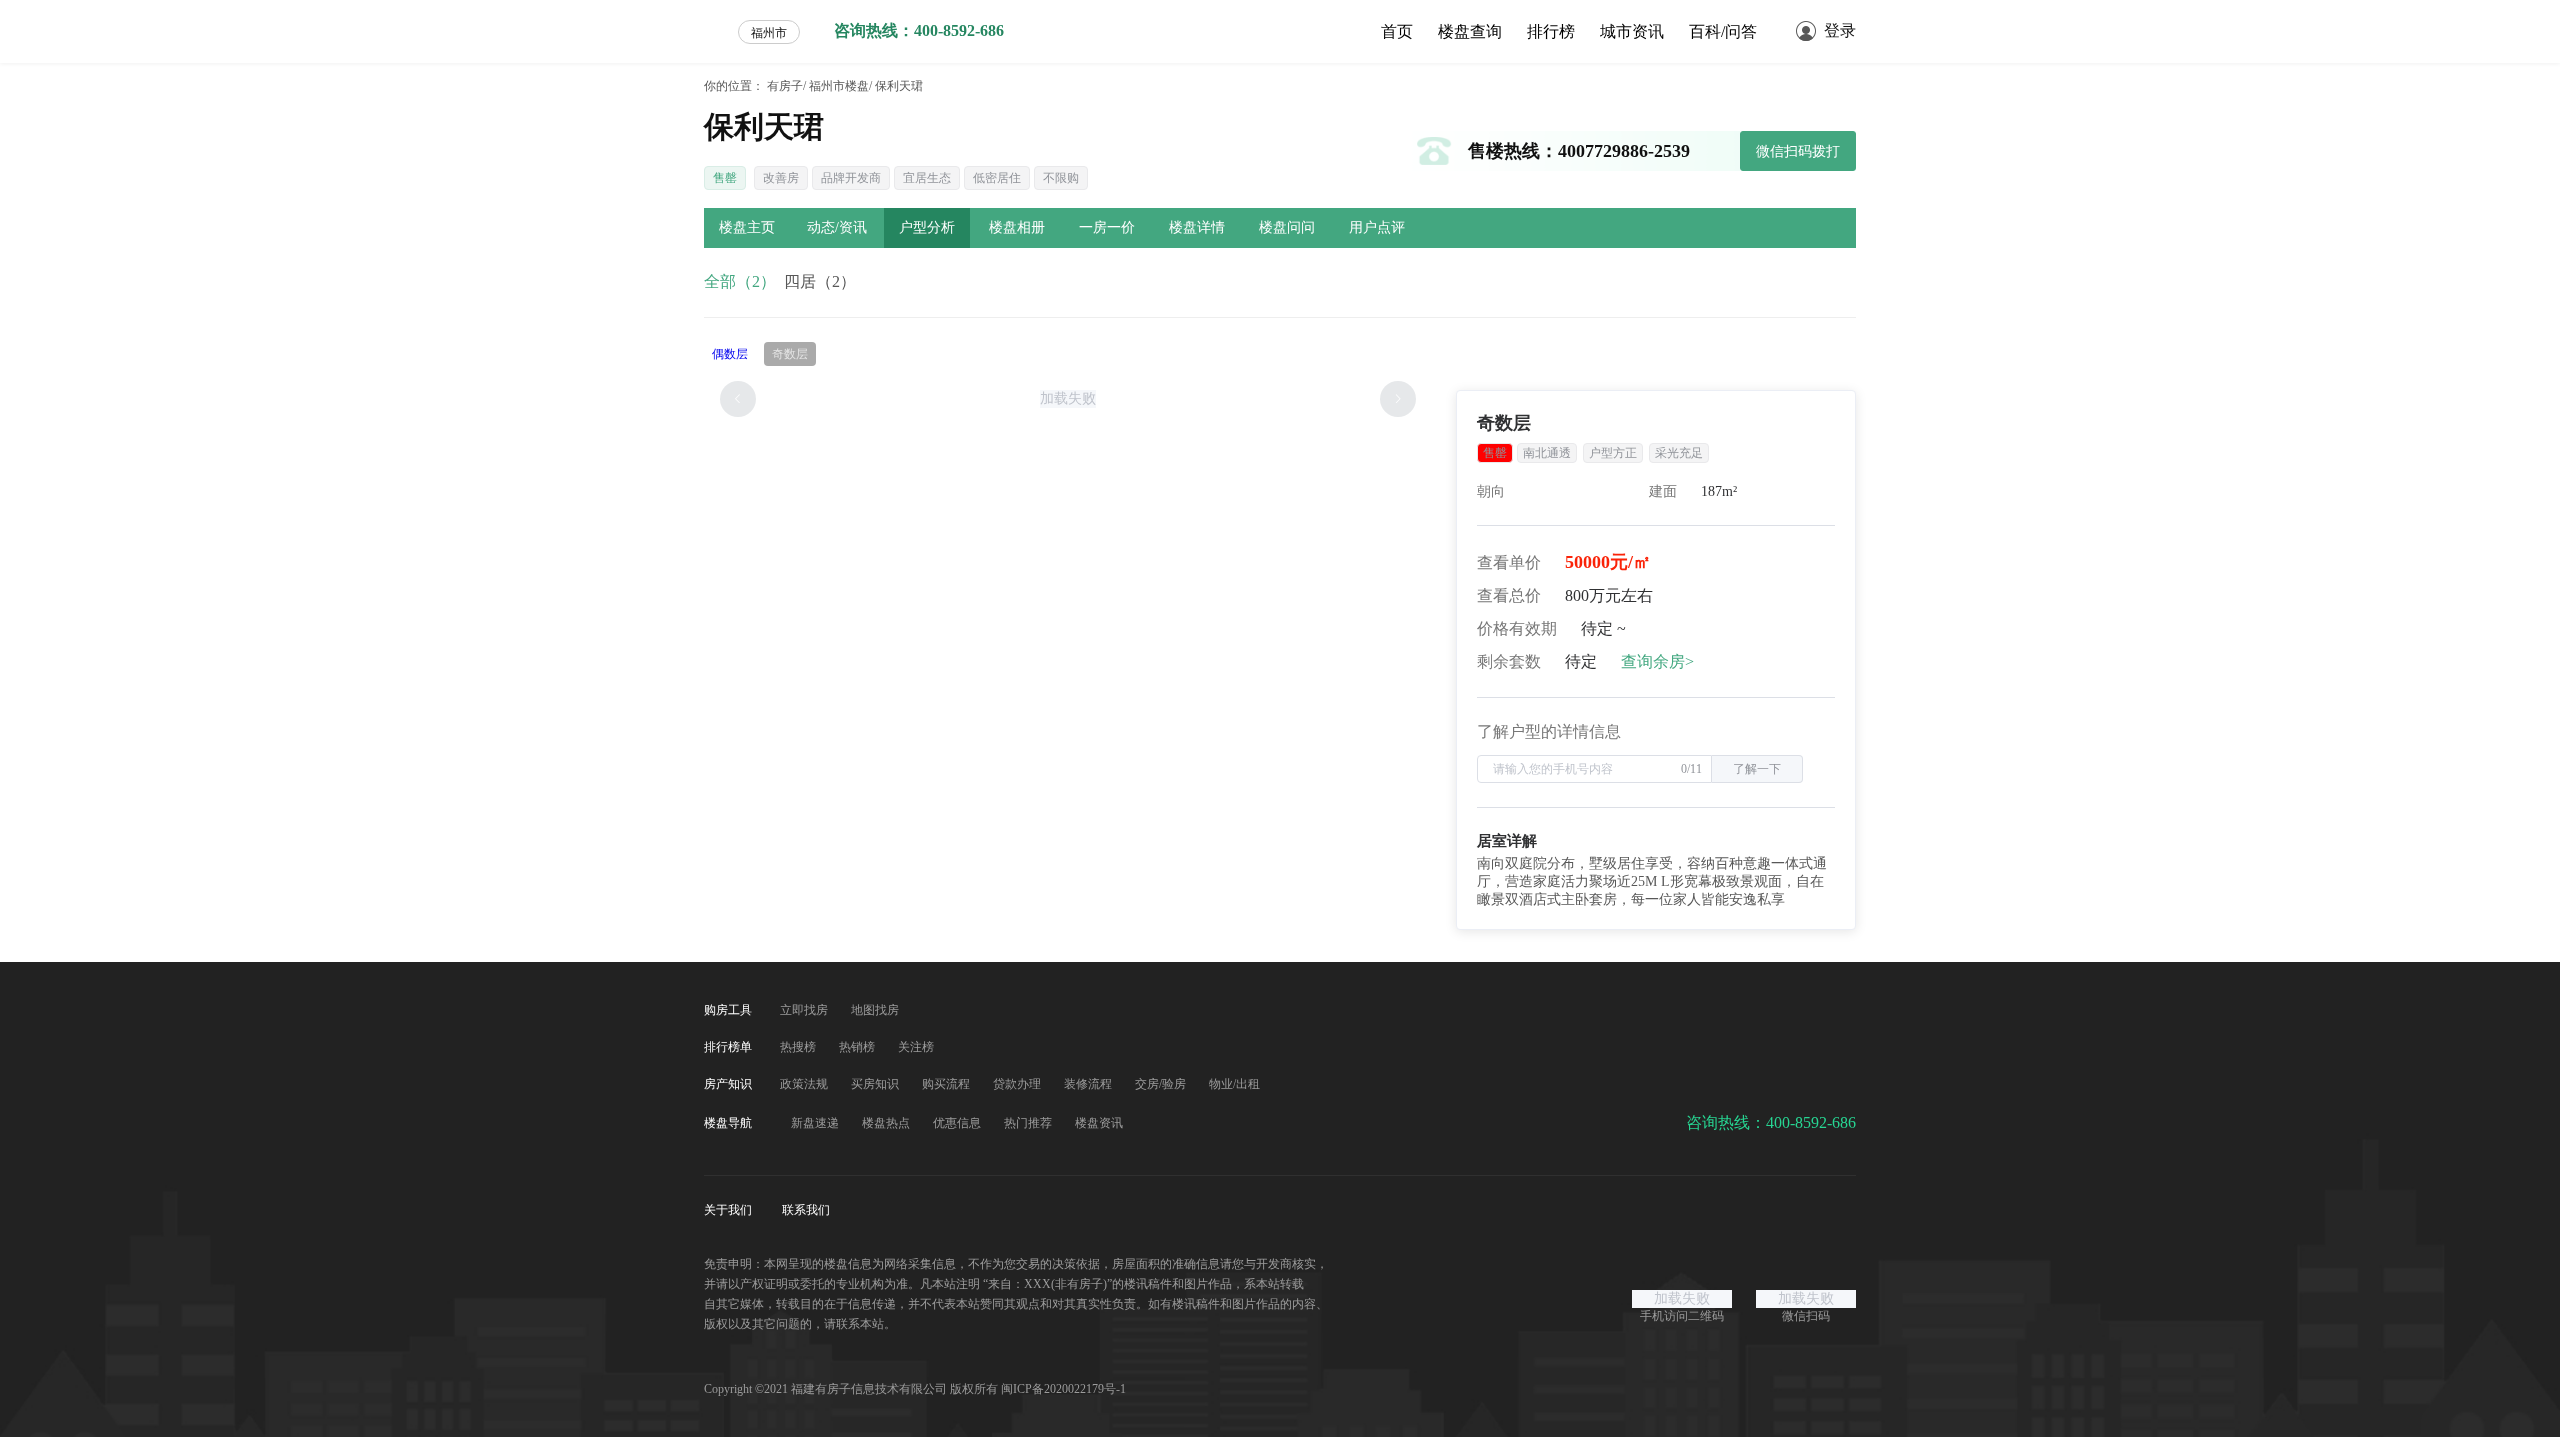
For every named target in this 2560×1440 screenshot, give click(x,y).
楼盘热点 (887, 1123)
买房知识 (876, 1084)
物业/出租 (1234, 1084)
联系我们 (806, 1210)
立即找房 (805, 1010)
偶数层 (730, 354)
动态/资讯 (837, 227)
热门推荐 (1029, 1123)
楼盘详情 (1197, 227)
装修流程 (1089, 1084)
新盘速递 (816, 1123)
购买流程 (947, 1084)
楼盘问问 (1287, 227)
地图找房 (875, 1010)
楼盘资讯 (1099, 1123)
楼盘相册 (1017, 227)
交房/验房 (1162, 1084)
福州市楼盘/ (840, 86)
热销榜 (858, 1047)
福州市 (769, 33)
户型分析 (927, 227)
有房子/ (786, 86)
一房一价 (1107, 227)
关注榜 (916, 1047)
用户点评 (1377, 227)
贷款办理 (1018, 1084)
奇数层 (790, 354)
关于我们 (729, 1210)
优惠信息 (958, 1123)
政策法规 (805, 1084)
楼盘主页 (747, 227)
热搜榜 (799, 1047)
